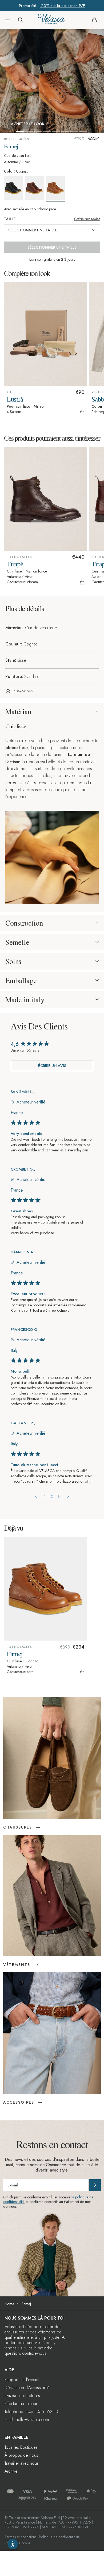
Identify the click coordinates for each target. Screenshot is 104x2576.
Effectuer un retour (21, 2404)
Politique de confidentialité (59, 2537)
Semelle (17, 942)
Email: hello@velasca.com (27, 2420)
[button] (8, 20)
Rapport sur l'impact (22, 2380)
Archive (11, 2471)
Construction (24, 923)
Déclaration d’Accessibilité (27, 2388)
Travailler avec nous (22, 2463)
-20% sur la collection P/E (62, 6)
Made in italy (25, 1000)
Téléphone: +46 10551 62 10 (31, 2412)
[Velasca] (51, 20)
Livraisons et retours (22, 2396)
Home (9, 2304)
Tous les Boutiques (21, 2447)
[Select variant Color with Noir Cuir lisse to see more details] (14, 188)
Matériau (18, 712)
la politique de (82, 2197)
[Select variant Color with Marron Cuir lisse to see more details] (35, 188)
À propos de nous (21, 2455)
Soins (13, 961)
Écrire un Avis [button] (52, 1066)
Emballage (21, 980)
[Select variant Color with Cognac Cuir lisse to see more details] (56, 189)
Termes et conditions (20, 2537)
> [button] (68, 1496)
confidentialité (14, 2202)
